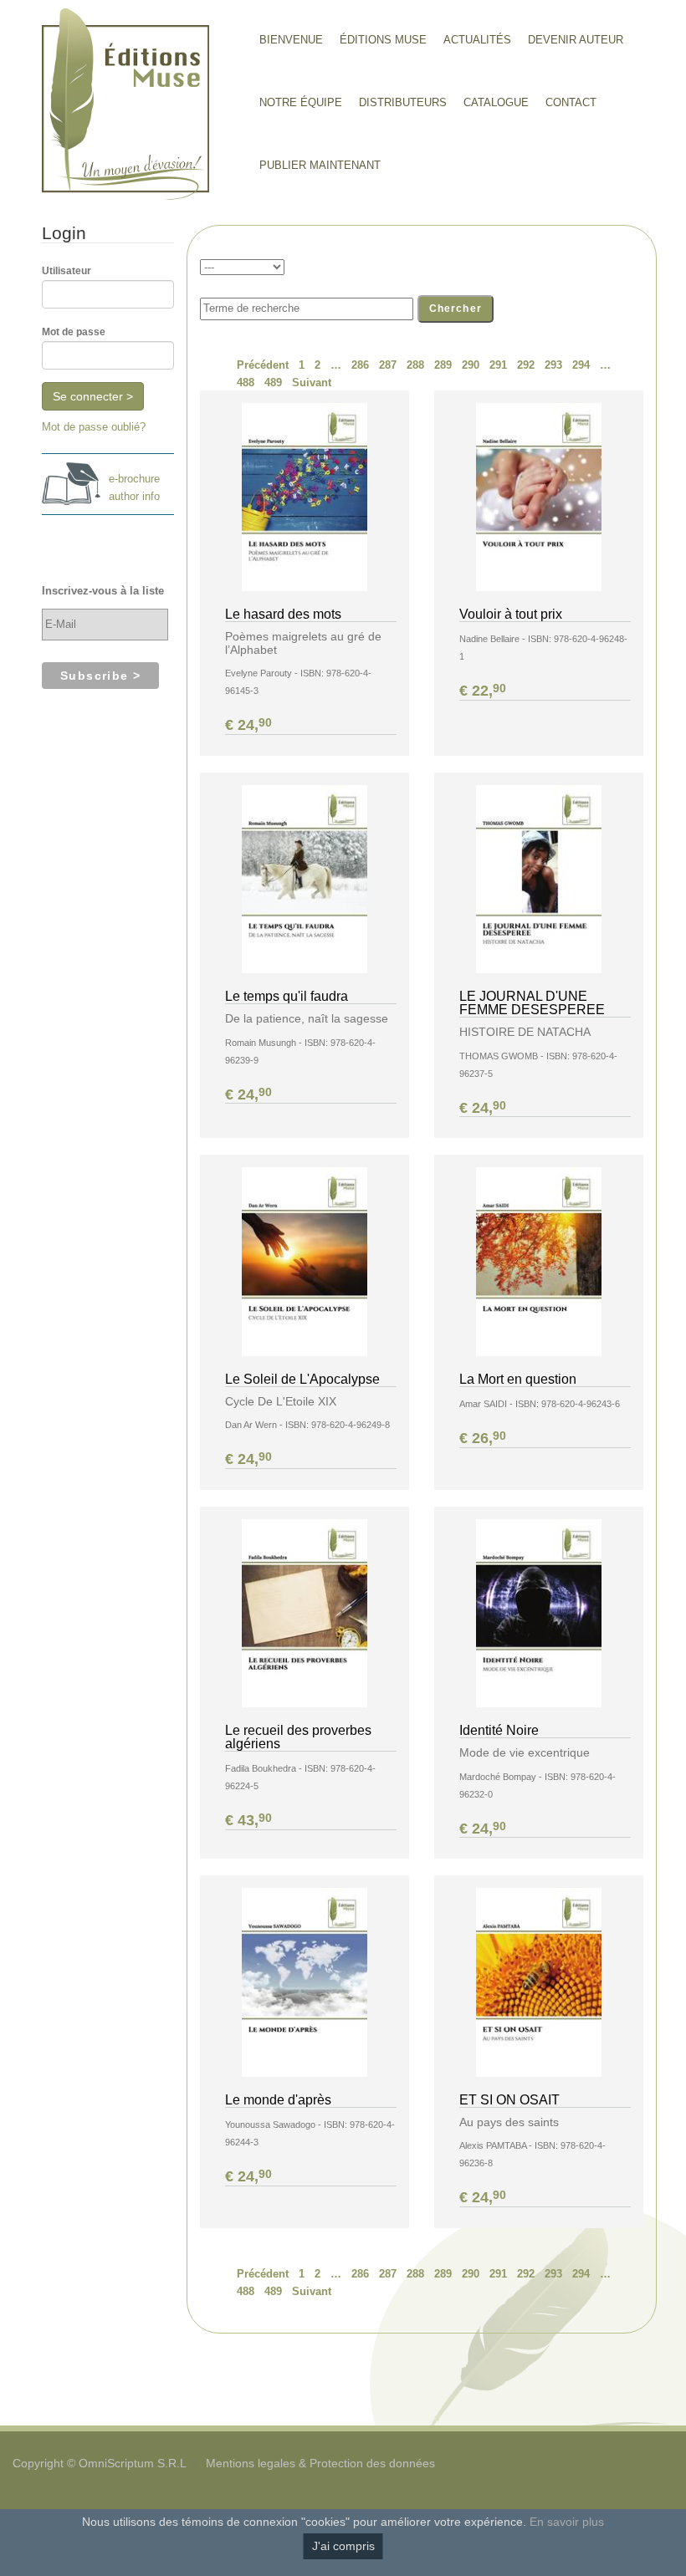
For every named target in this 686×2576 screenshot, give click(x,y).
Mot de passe (74, 332)
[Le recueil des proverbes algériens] (305, 1612)
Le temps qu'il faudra (287, 996)
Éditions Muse (383, 40)
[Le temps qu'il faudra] (305, 878)
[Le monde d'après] (305, 1982)
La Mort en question (518, 1379)
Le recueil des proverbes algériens (298, 1737)
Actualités (477, 40)
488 (246, 383)
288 (415, 365)
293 (553, 365)
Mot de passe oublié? (94, 427)
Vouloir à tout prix (511, 614)
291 (498, 365)
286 (360, 365)
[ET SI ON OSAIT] (539, 1982)
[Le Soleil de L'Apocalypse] (305, 1260)
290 (471, 365)
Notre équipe (301, 102)
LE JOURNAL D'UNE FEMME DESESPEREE (532, 1003)
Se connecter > (93, 396)
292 (526, 365)
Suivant (312, 383)
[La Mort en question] (539, 1260)
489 (273, 383)
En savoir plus (567, 2522)
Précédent (263, 365)
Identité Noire (499, 1730)
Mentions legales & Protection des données (320, 2463)
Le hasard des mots (283, 614)
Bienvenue (291, 40)
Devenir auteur (576, 40)
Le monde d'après (278, 2100)
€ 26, (483, 1438)
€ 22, (483, 691)
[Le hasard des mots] (305, 496)
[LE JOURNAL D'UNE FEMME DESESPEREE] (539, 878)
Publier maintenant (320, 165)
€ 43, (248, 1820)
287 (388, 365)
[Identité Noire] (539, 1612)
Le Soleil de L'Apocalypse (302, 1379)
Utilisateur (67, 271)
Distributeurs (403, 102)
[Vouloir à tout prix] (539, 496)
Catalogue (496, 102)
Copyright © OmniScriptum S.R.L (99, 2463)
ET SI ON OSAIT (509, 2100)
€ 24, (248, 725)
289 (443, 365)
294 (581, 365)
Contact (571, 102)
